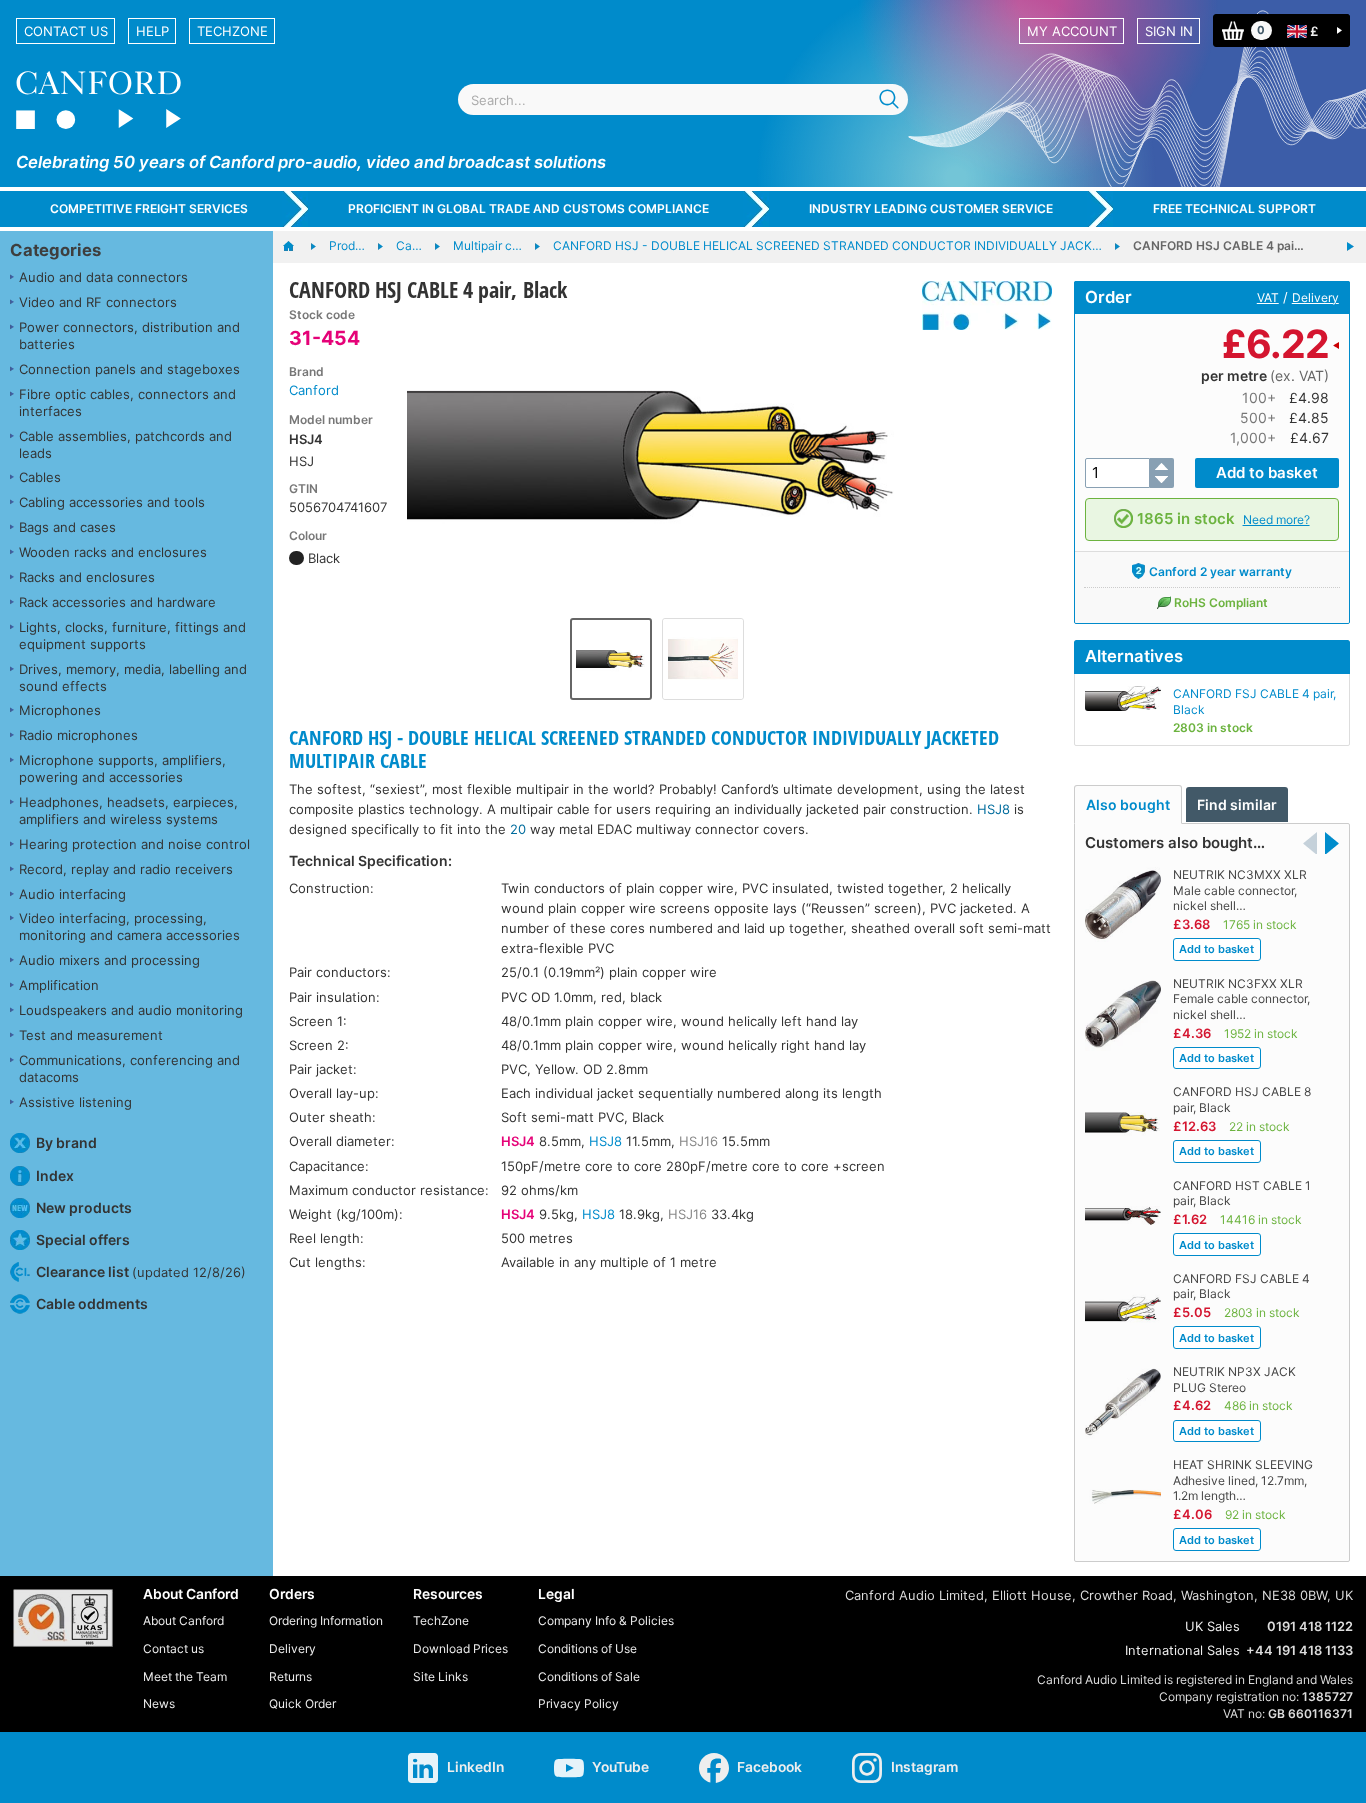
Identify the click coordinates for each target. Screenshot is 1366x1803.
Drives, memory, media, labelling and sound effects (133, 677)
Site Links (440, 1676)
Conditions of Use (587, 1648)
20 (518, 829)
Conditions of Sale (589, 1676)
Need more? (1276, 519)
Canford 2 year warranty (1220, 571)
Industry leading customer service (931, 208)
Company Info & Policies (606, 1620)
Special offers (83, 1239)
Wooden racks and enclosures (113, 552)
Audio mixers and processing (109, 960)
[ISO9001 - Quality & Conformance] (63, 1618)
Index (55, 1175)
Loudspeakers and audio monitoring (131, 1010)
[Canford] (979, 305)
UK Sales (1212, 1626)
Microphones (60, 710)
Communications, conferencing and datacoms (129, 1068)
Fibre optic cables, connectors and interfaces (127, 402)
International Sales (1182, 1650)
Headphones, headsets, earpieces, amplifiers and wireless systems (128, 810)
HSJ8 (993, 809)
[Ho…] (298, 247)
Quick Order (302, 1703)
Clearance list (141, 1271)
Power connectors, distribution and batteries (129, 335)
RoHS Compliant (1221, 602)
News (159, 1703)
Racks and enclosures (87, 577)
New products (84, 1207)
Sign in (1169, 31)
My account (1072, 31)
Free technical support (1234, 208)
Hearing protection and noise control (134, 844)
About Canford (183, 1620)
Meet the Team (185, 1676)
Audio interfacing (72, 894)
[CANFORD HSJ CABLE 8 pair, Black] (1350, 247)
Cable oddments (92, 1303)
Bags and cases (67, 527)
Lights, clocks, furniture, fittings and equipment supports (132, 635)
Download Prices (460, 1648)
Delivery (1315, 297)
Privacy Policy (578, 1703)
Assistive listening (75, 1102)
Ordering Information (326, 1620)
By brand (66, 1142)
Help (152, 31)
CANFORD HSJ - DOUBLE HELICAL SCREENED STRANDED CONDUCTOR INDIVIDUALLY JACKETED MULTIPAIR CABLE (644, 749)
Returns (290, 1676)
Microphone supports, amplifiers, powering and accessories (122, 768)
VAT (1268, 297)
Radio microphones (78, 735)
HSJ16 (698, 1141)
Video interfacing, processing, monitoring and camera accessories (129, 926)
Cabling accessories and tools (112, 502)
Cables (40, 477)
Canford (314, 390)
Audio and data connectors (103, 277)
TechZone (232, 31)
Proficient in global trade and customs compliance (528, 208)
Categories (55, 250)
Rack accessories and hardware (117, 602)
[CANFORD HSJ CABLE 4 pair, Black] (656, 458)
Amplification (59, 985)
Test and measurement (91, 1035)
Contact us (66, 31)
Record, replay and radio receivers (126, 869)
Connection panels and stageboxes (129, 369)
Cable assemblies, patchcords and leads (125, 444)
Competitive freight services (149, 208)
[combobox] (683, 99)
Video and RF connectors (98, 302)
